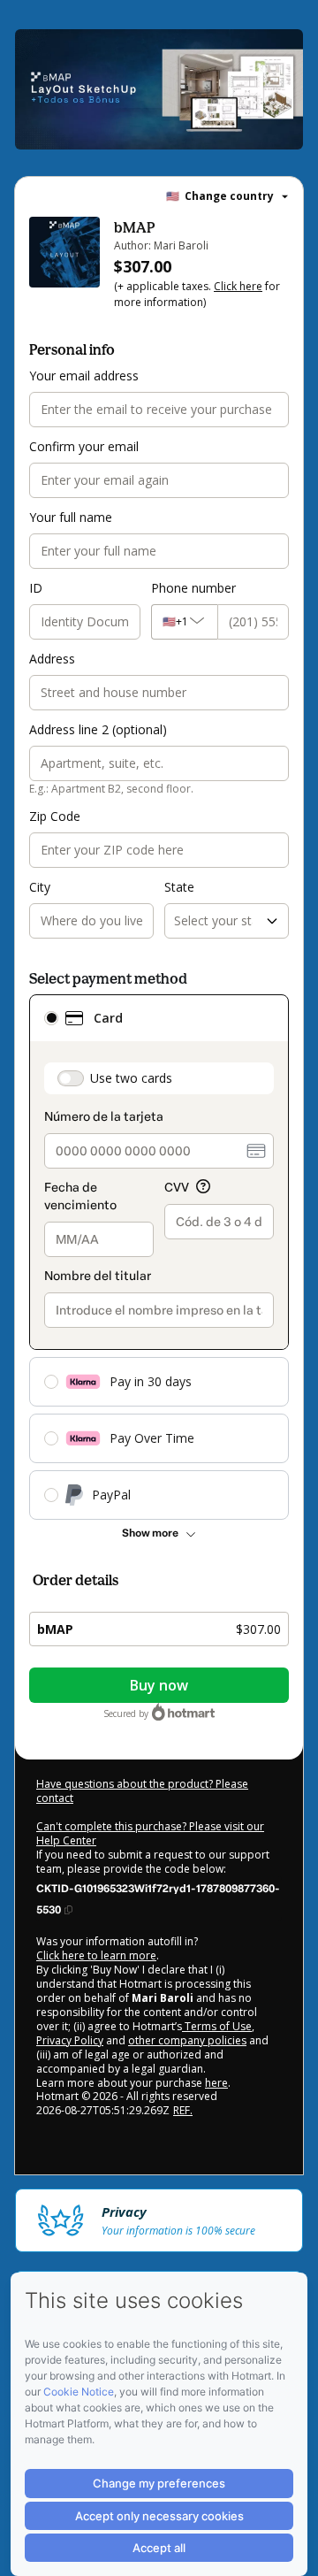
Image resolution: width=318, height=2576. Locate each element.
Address (52, 659)
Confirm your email (84, 446)
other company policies (187, 2040)
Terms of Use (217, 2026)
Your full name (71, 517)
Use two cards (131, 1078)
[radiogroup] (159, 1257)
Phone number (193, 588)
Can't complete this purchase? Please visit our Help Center (150, 1833)
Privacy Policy (70, 2040)
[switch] (71, 1078)
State (179, 887)
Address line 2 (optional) (98, 729)
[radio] (51, 1018)
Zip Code (55, 816)
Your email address (84, 376)
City (40, 887)
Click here (238, 286)
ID (36, 588)
